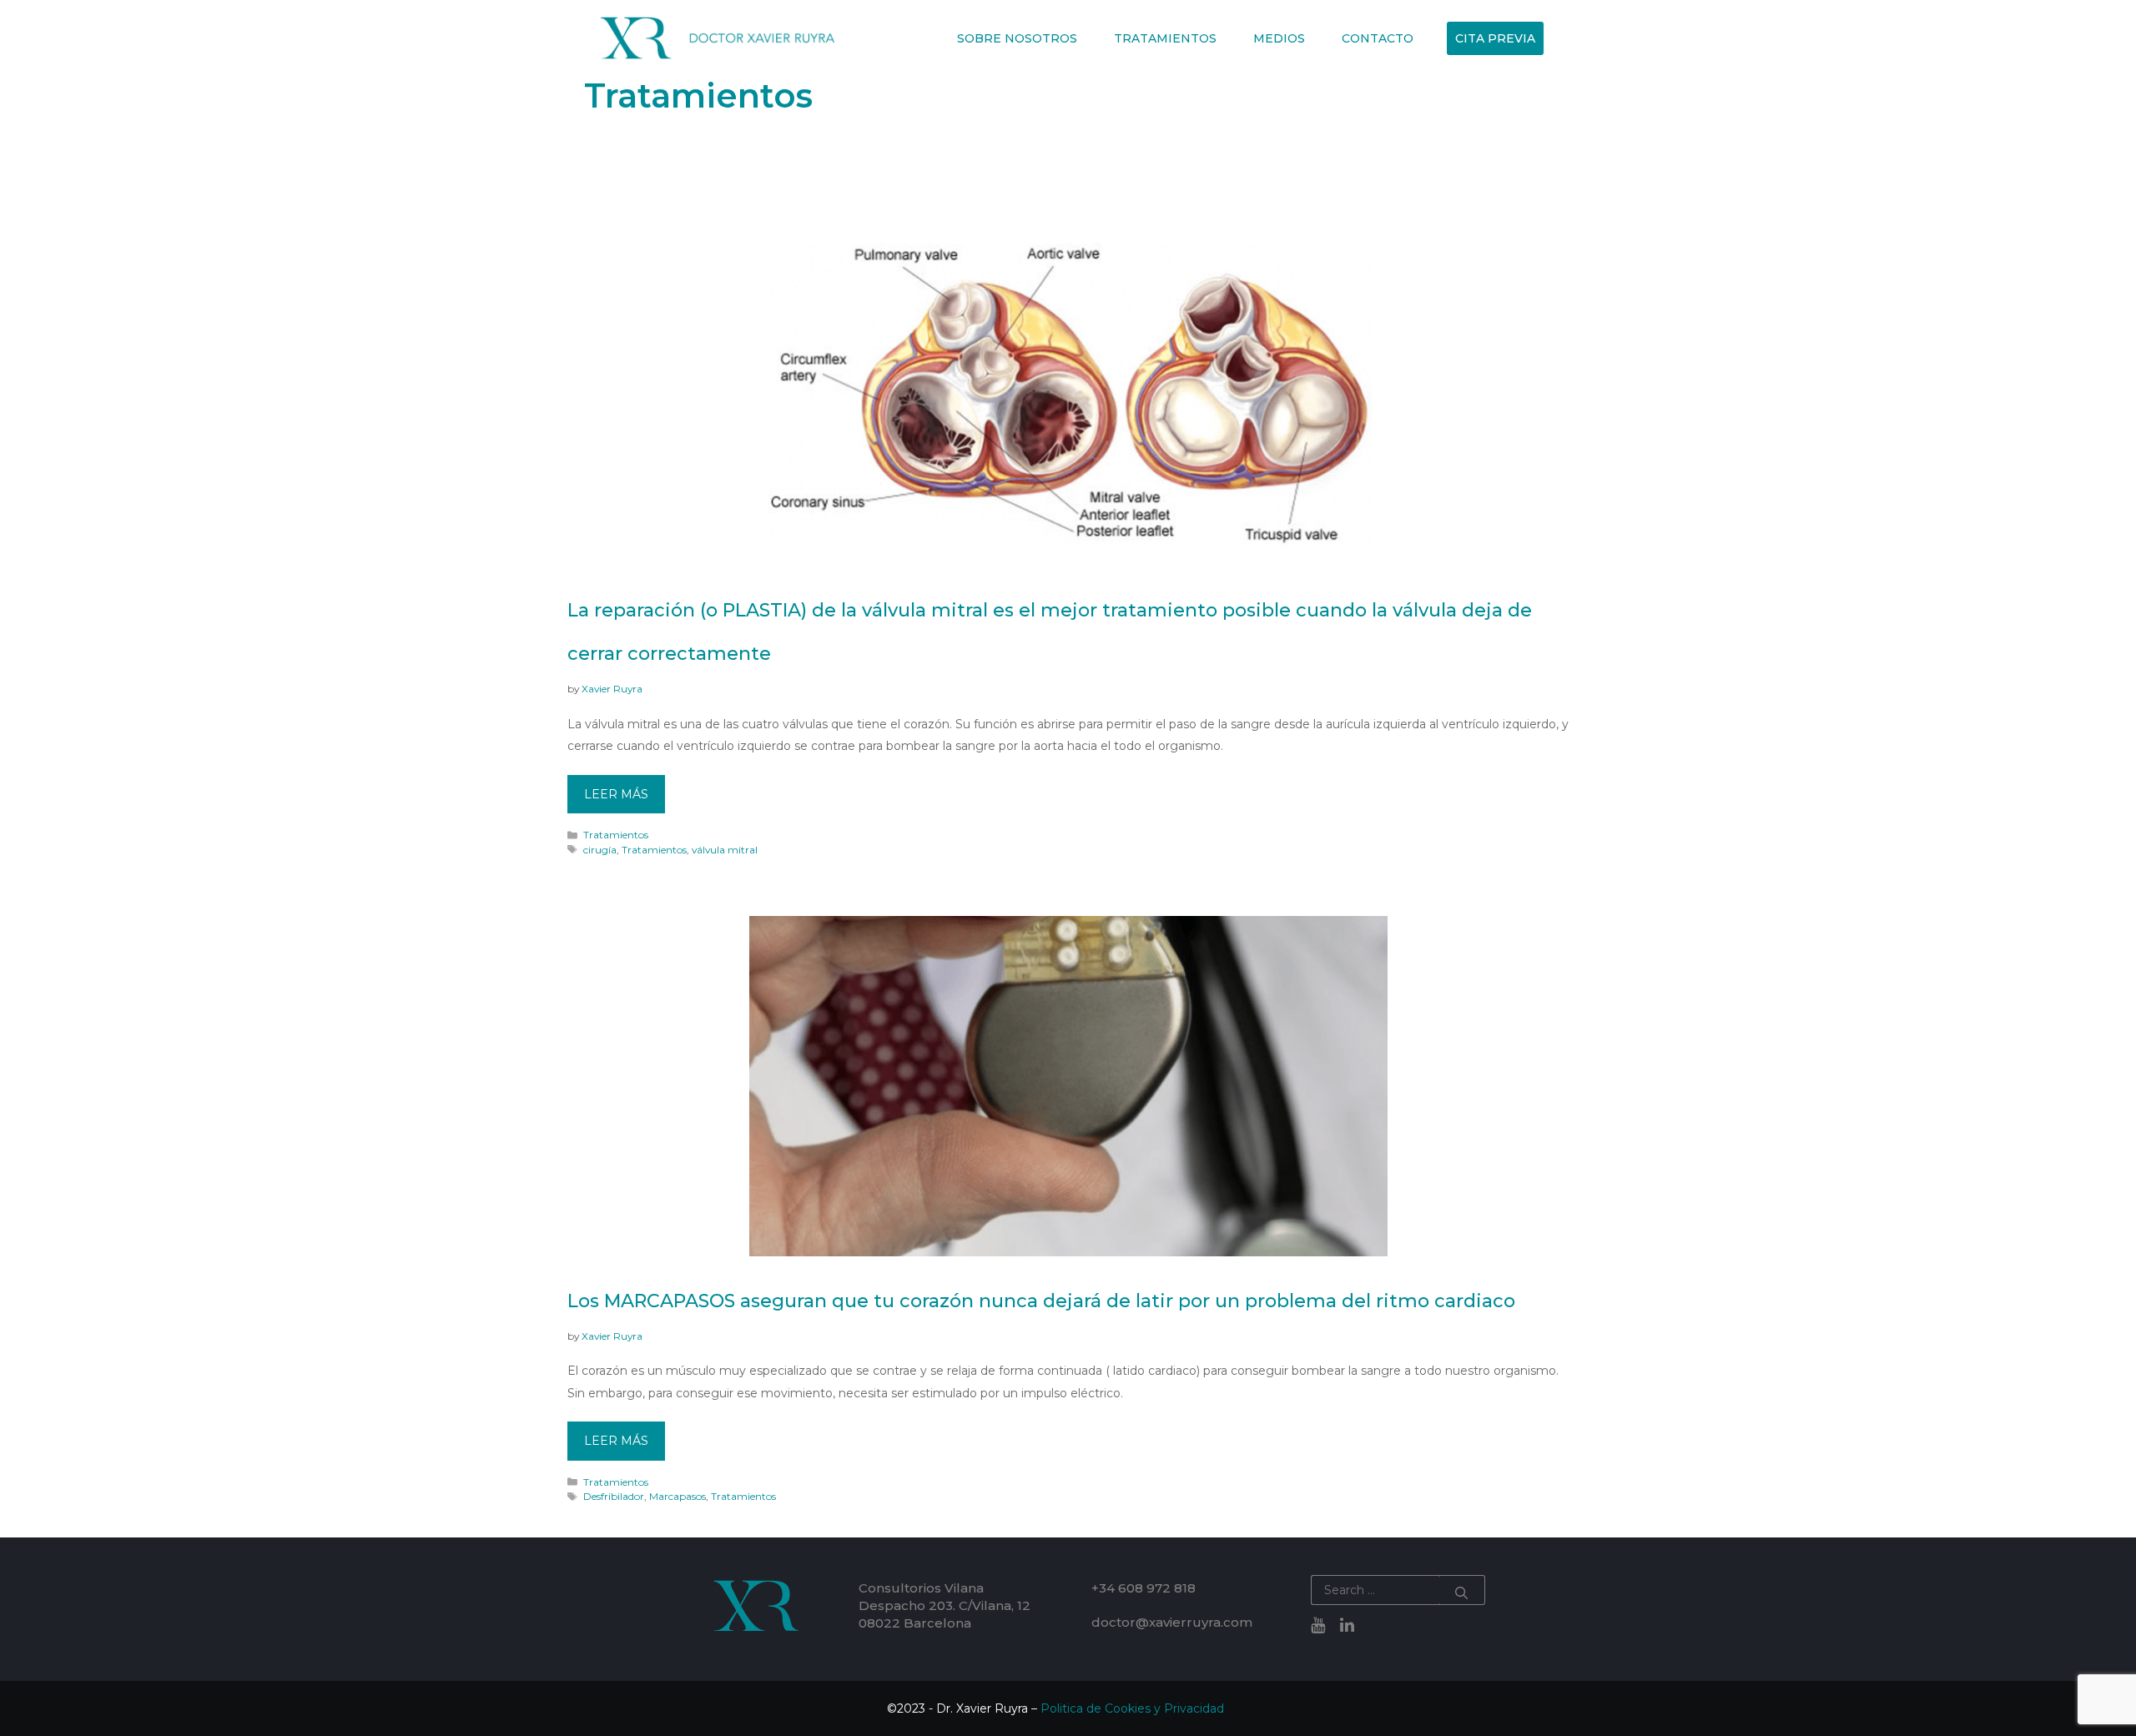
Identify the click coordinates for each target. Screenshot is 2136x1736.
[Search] (1462, 1590)
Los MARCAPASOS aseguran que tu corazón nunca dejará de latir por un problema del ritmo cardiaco (1041, 1301)
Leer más (616, 794)
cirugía (600, 850)
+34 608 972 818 (1144, 1588)
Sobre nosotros (1017, 38)
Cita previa (1495, 38)
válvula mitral (725, 850)
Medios (1279, 38)
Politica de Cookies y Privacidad (1132, 1708)
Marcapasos (678, 1496)
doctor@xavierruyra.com (1172, 1622)
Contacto (1378, 38)
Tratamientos (1165, 38)
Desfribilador (614, 1496)
